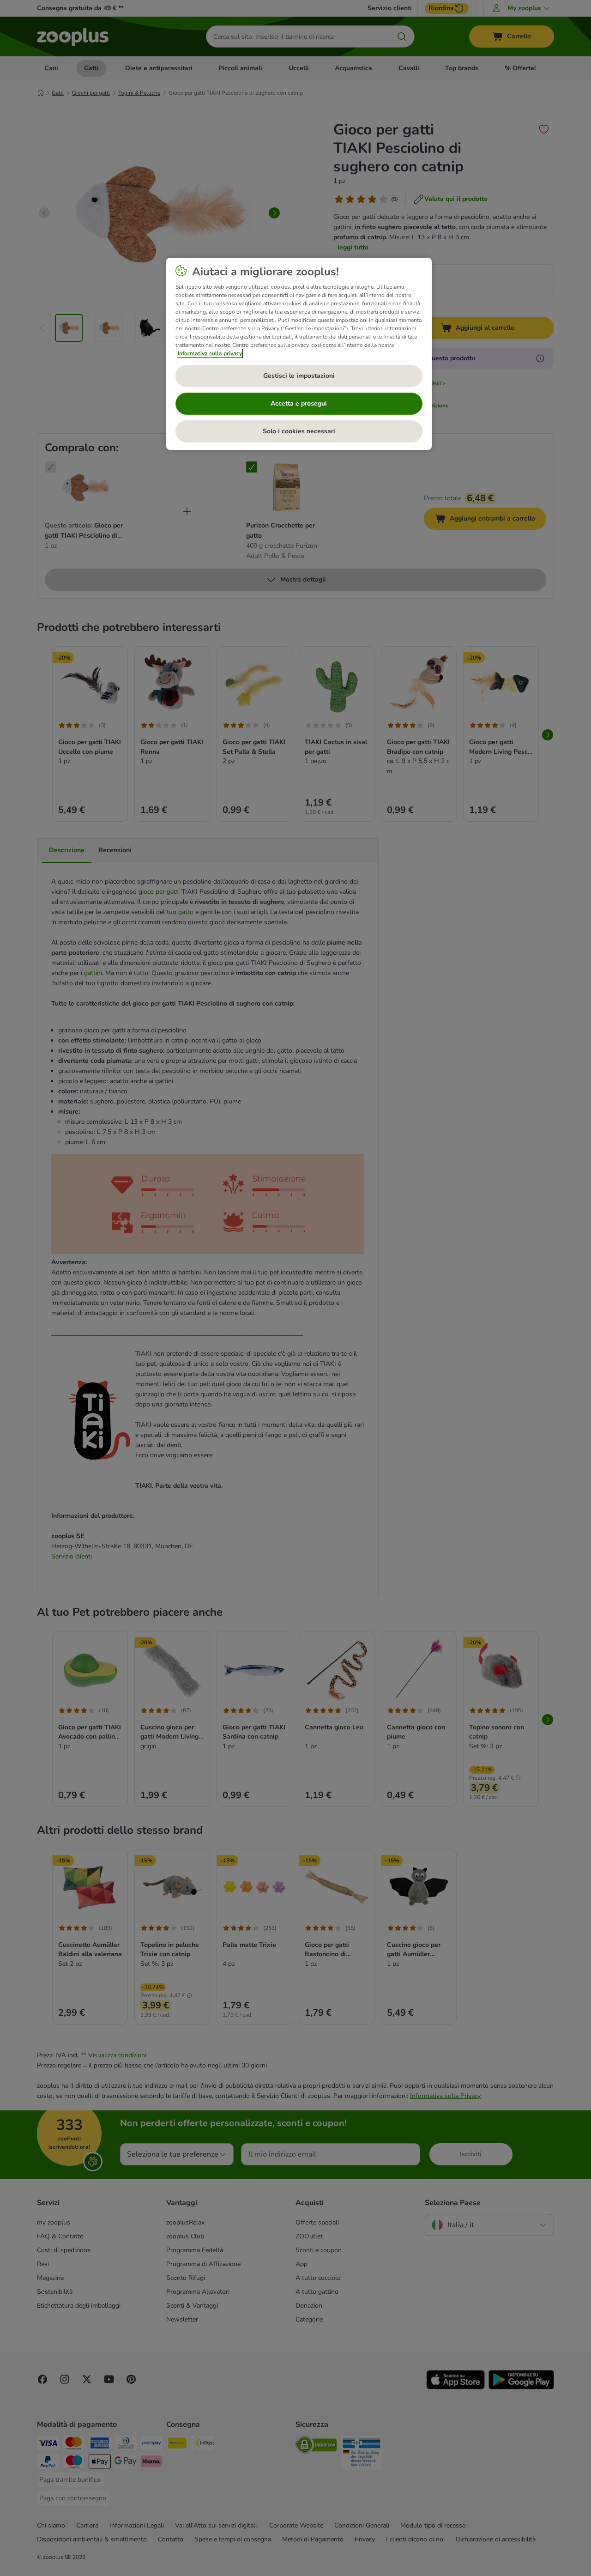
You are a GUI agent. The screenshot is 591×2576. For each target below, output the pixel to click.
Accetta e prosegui (299, 403)
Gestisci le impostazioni (299, 376)
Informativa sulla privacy (210, 353)
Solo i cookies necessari (299, 431)
